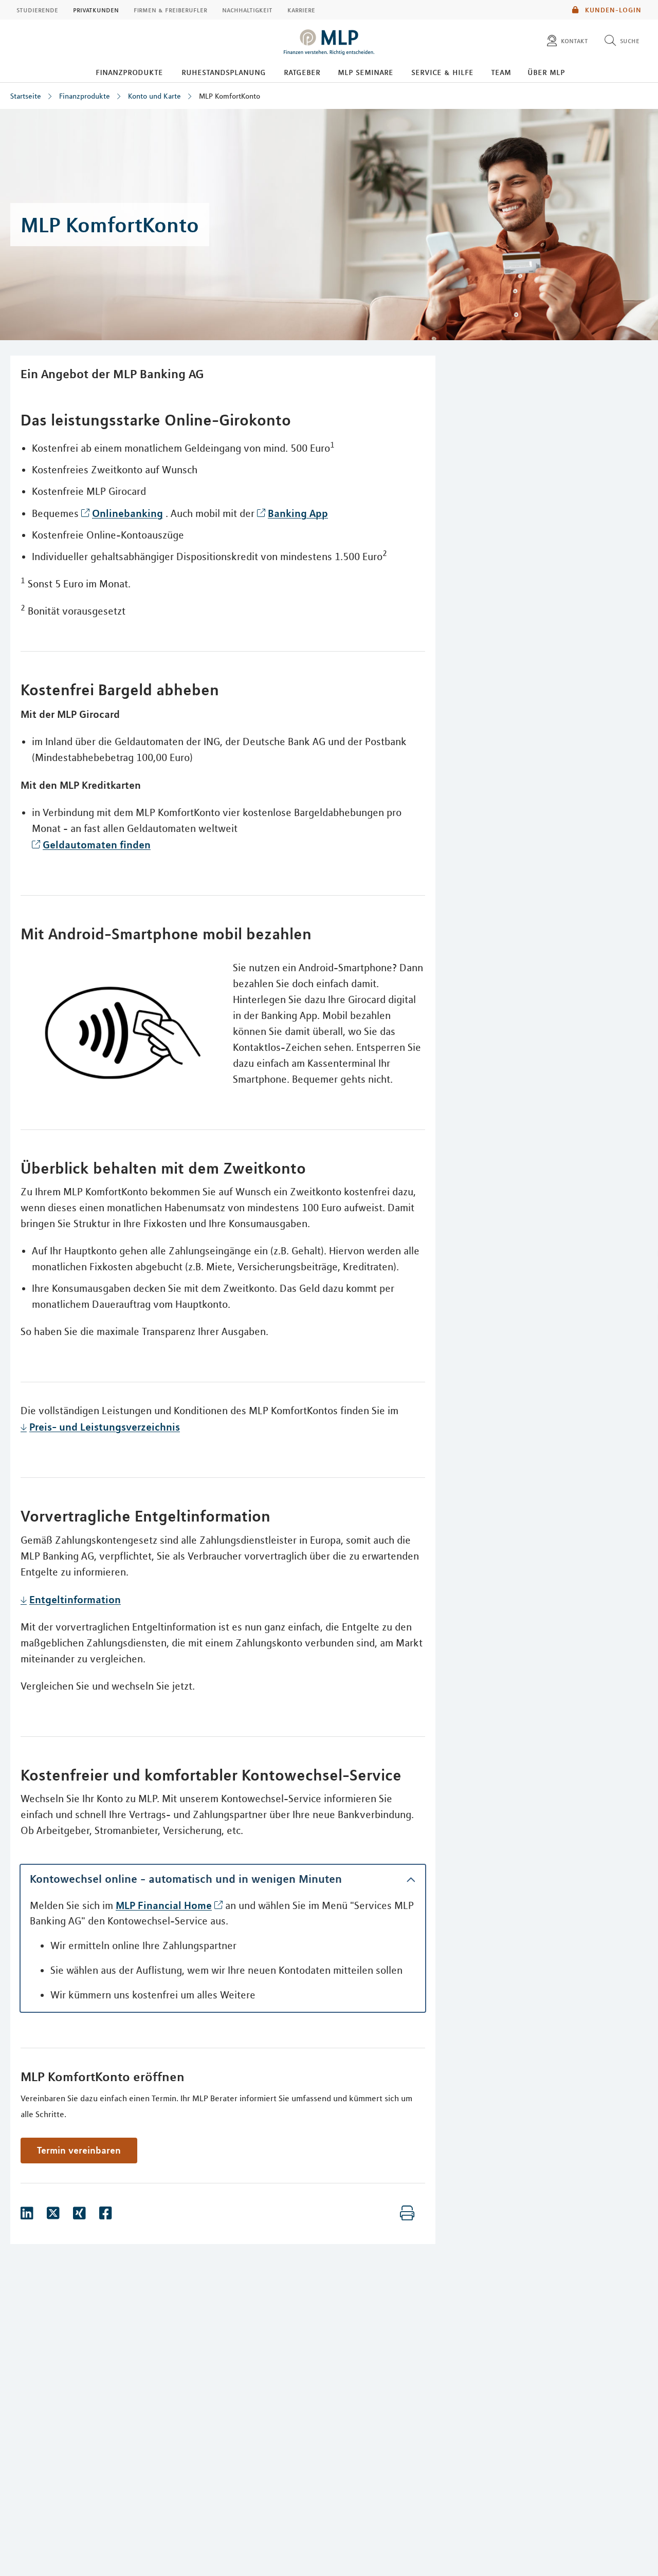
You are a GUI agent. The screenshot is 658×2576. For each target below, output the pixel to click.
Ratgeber (302, 72)
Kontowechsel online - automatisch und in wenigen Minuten (186, 1879)
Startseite (26, 96)
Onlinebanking (127, 513)
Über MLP (546, 72)
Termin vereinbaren (79, 2150)
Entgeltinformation (75, 1599)
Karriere (301, 10)
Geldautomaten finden (97, 845)
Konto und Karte (154, 96)
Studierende (37, 10)
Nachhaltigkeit (247, 10)
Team (501, 72)
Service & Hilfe (442, 72)
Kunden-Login (612, 10)
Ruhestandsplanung (224, 72)
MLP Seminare (365, 72)
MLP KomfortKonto (230, 96)
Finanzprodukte (129, 72)
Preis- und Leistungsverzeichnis (105, 1427)
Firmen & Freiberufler (170, 10)
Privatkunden (96, 10)
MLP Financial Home (164, 1905)
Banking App (298, 513)
